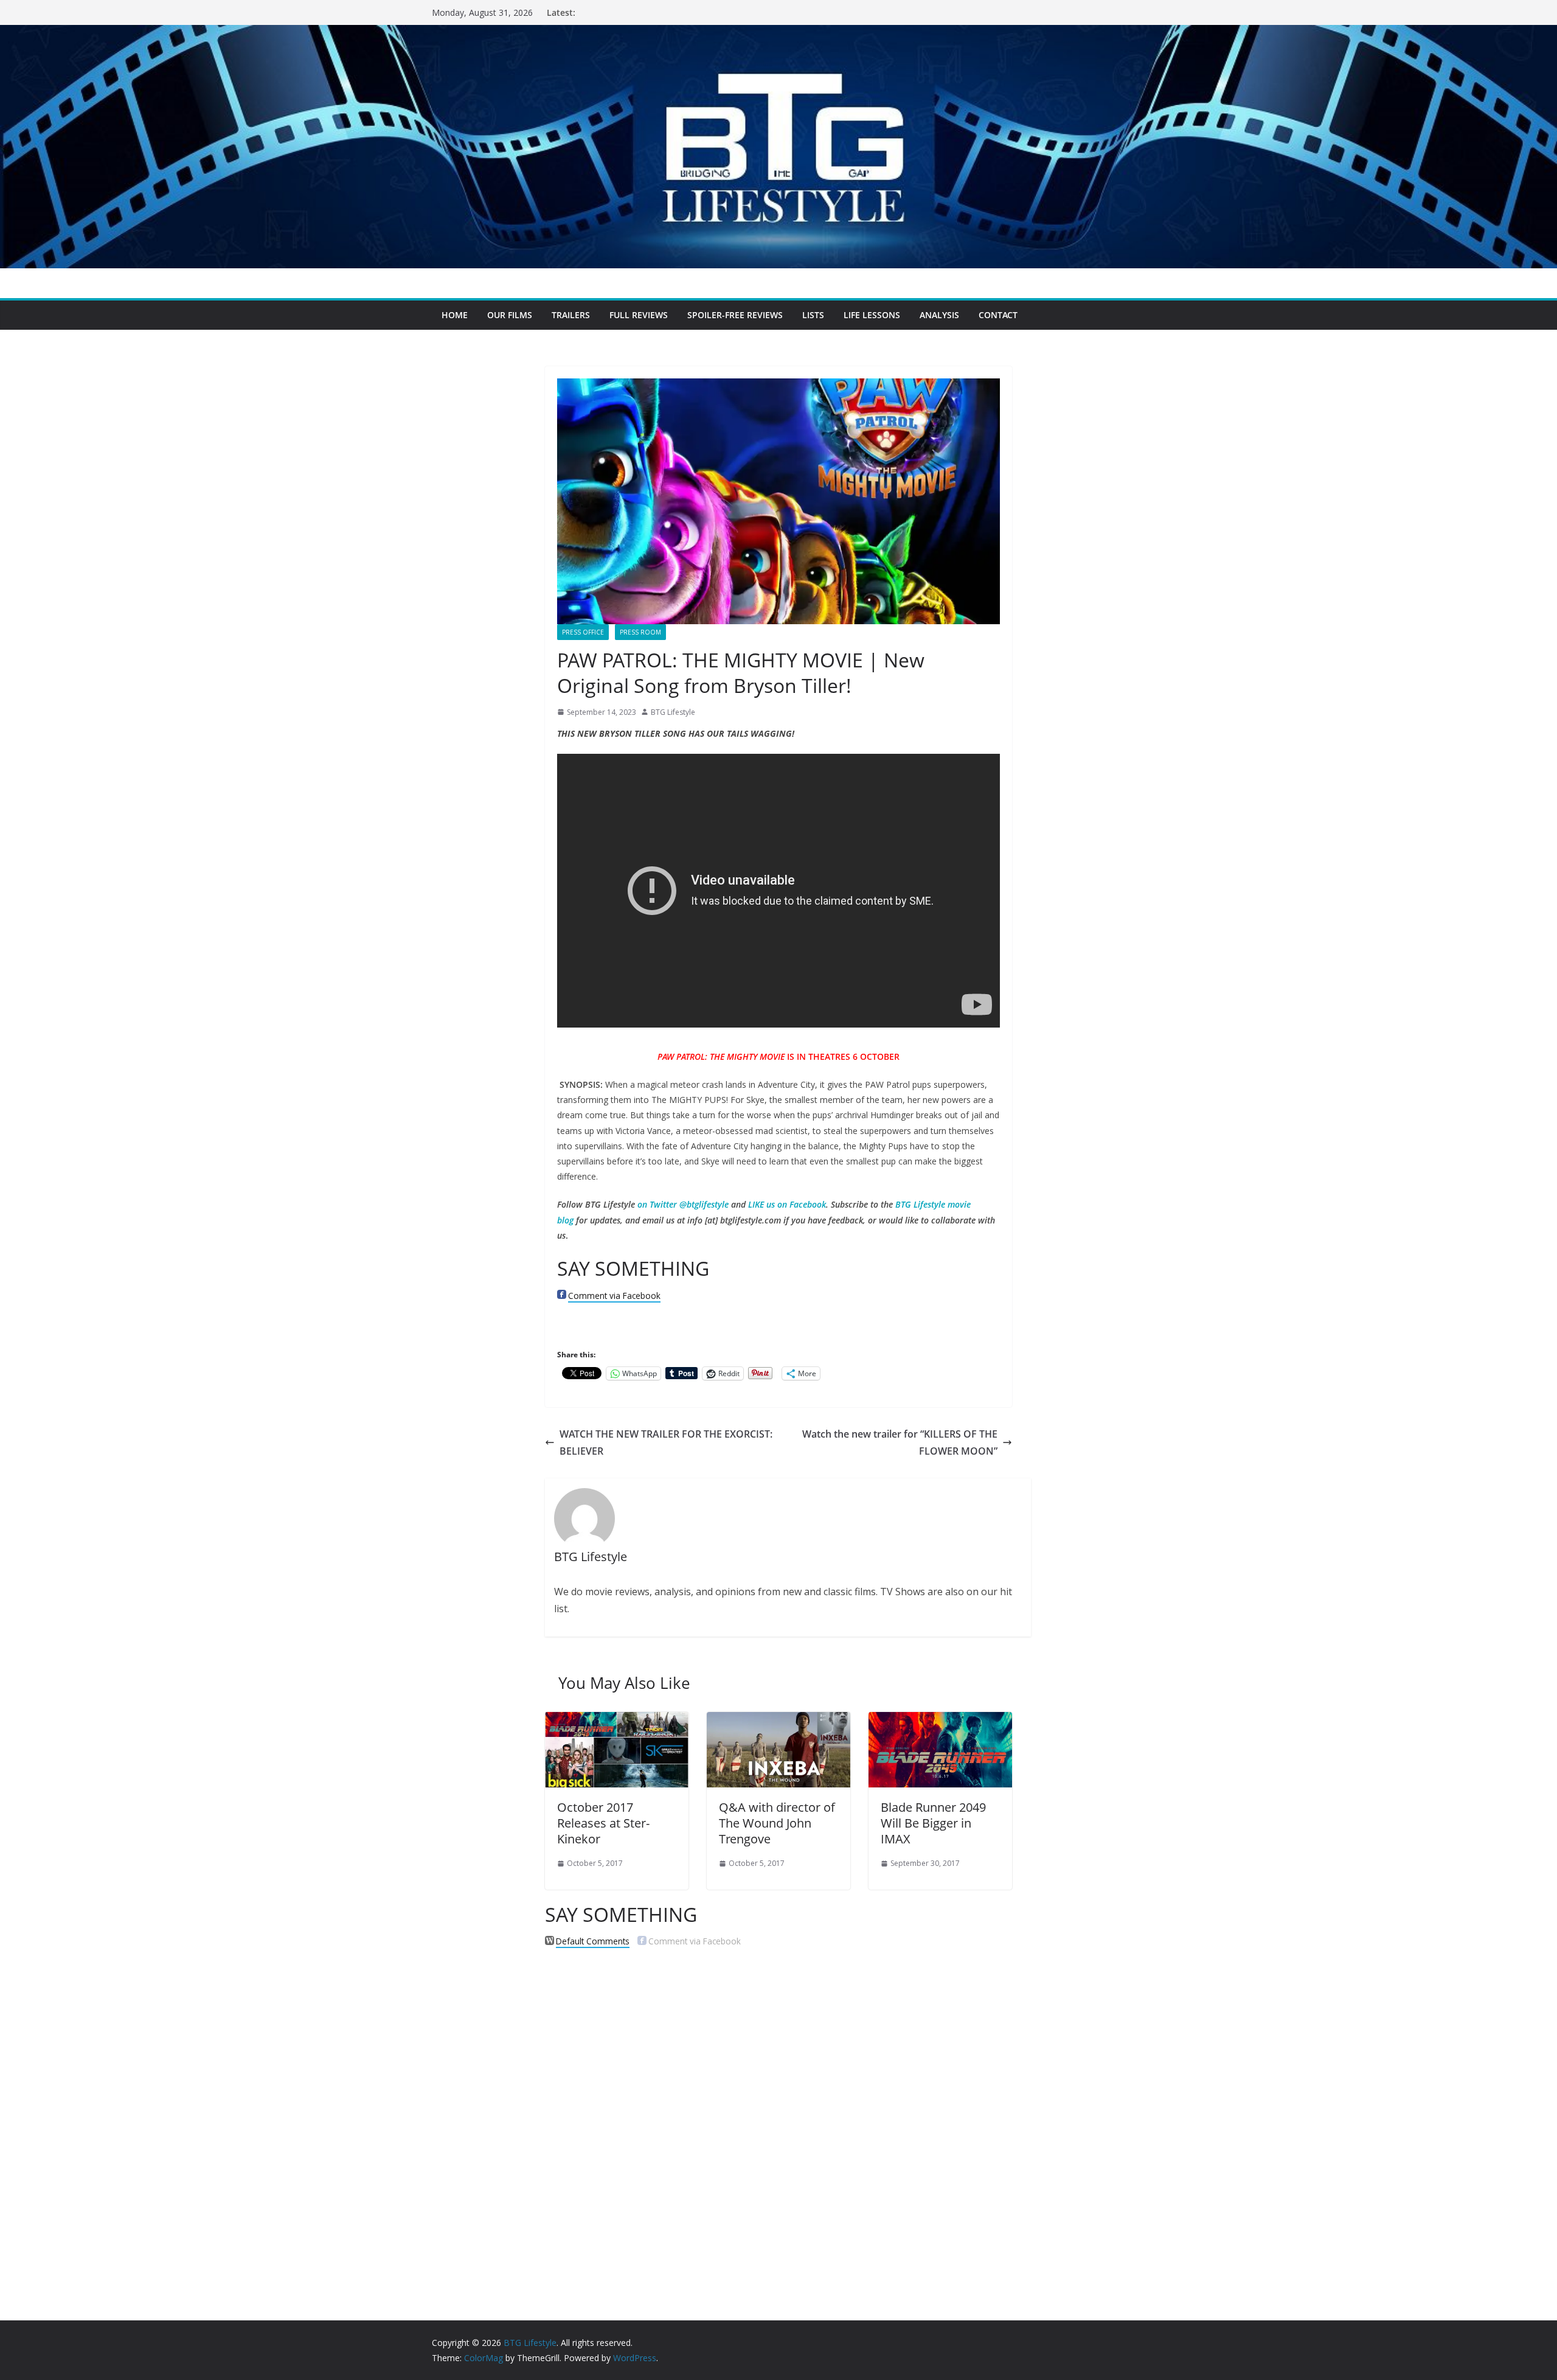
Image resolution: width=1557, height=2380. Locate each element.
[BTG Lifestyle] (778, 33)
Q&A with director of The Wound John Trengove (777, 1823)
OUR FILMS (510, 315)
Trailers (571, 315)
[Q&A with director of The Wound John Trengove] (778, 1721)
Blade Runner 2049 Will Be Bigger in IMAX (933, 1823)
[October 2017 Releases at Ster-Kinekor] (617, 1721)
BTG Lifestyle (673, 712)
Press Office (583, 632)
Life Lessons (872, 315)
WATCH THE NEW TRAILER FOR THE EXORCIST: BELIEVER (666, 1443)
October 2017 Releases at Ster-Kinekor (603, 1823)
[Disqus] (778, 2114)
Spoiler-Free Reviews (735, 315)
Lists (813, 315)
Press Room (640, 632)
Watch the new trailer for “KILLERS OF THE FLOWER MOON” (900, 1443)
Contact (998, 315)
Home (455, 315)
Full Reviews (639, 315)
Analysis (939, 315)
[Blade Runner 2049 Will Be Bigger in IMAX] (940, 1721)
